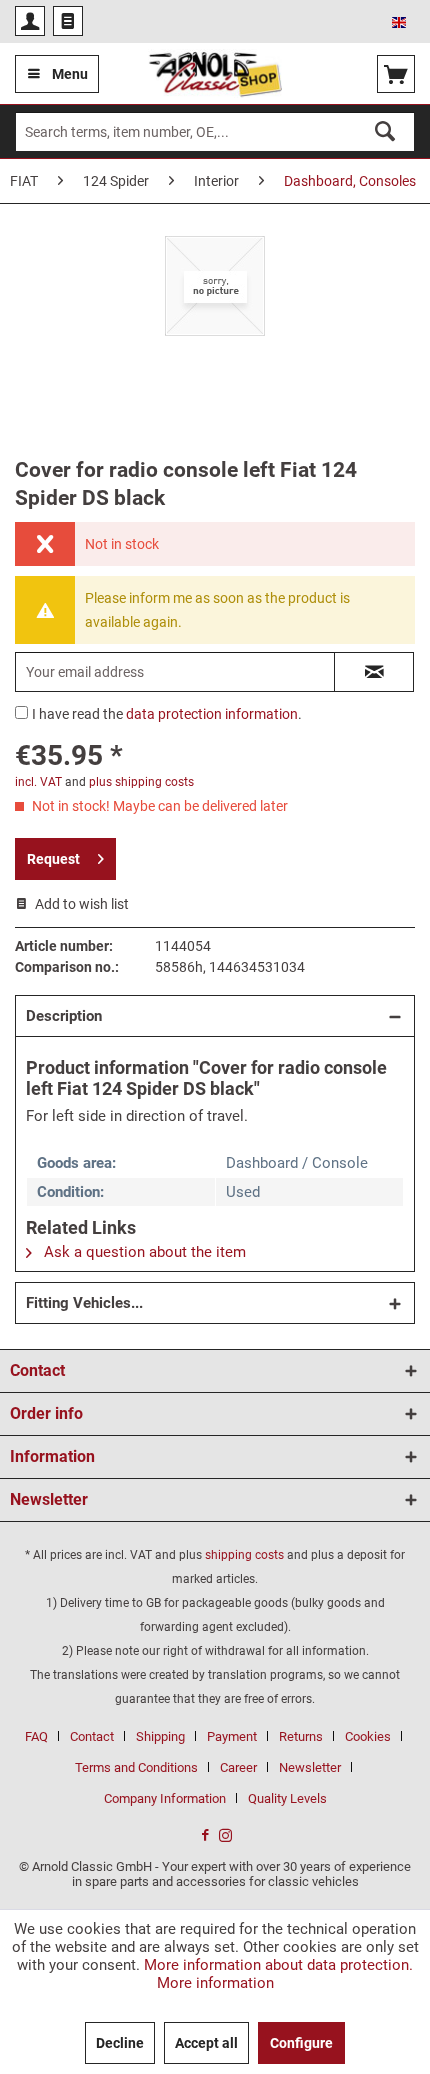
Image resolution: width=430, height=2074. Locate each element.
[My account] (30, 21)
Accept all (206, 2043)
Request (53, 859)
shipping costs (244, 1555)
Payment (232, 1736)
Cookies (368, 1736)
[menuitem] (30, 21)
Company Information (165, 1798)
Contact (92, 1736)
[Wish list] (68, 21)
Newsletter (310, 1767)
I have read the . (167, 714)
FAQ (36, 1736)
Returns (301, 1736)
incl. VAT (38, 782)
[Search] (385, 131)
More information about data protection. (278, 1965)
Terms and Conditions (136, 1767)
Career (238, 1767)
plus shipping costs (141, 782)
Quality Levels (287, 1798)
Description (64, 1016)
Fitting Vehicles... (84, 1303)
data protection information (212, 714)
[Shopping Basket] (396, 74)
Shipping (160, 1736)
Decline (120, 2043)
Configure (301, 2043)
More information (215, 1983)
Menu (70, 74)
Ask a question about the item (143, 1252)
